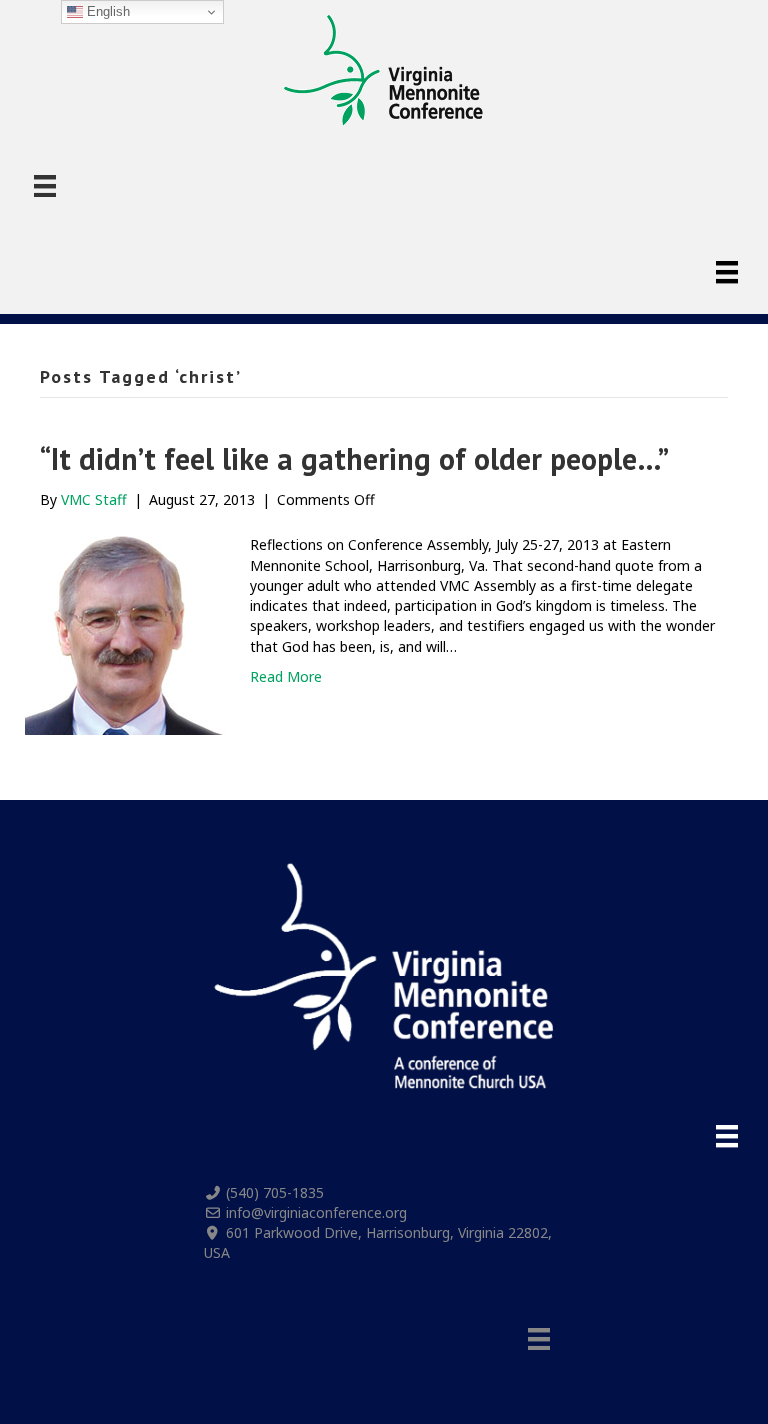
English (106, 11)
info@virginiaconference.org (316, 1212)
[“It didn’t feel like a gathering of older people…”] (125, 633)
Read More (286, 676)
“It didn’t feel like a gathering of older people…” (354, 458)
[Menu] (45, 186)
